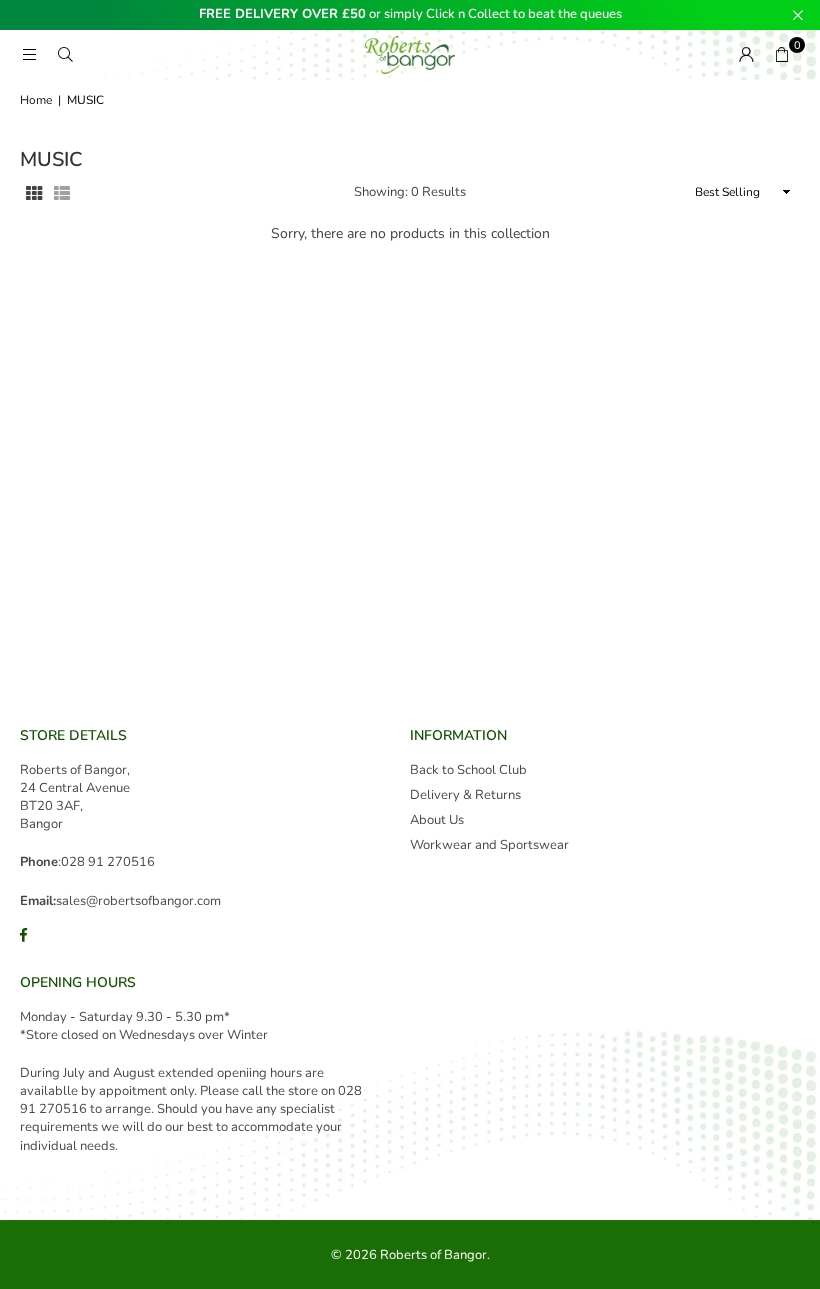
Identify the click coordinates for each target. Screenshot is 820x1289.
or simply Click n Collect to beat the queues (410, 15)
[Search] (65, 54)
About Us (437, 820)
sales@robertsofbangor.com (138, 901)
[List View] (62, 192)
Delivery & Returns (465, 795)
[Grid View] (34, 192)
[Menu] (29, 54)
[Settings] (746, 55)
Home (36, 100)
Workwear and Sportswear (489, 845)
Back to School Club (468, 770)
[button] (782, 55)
